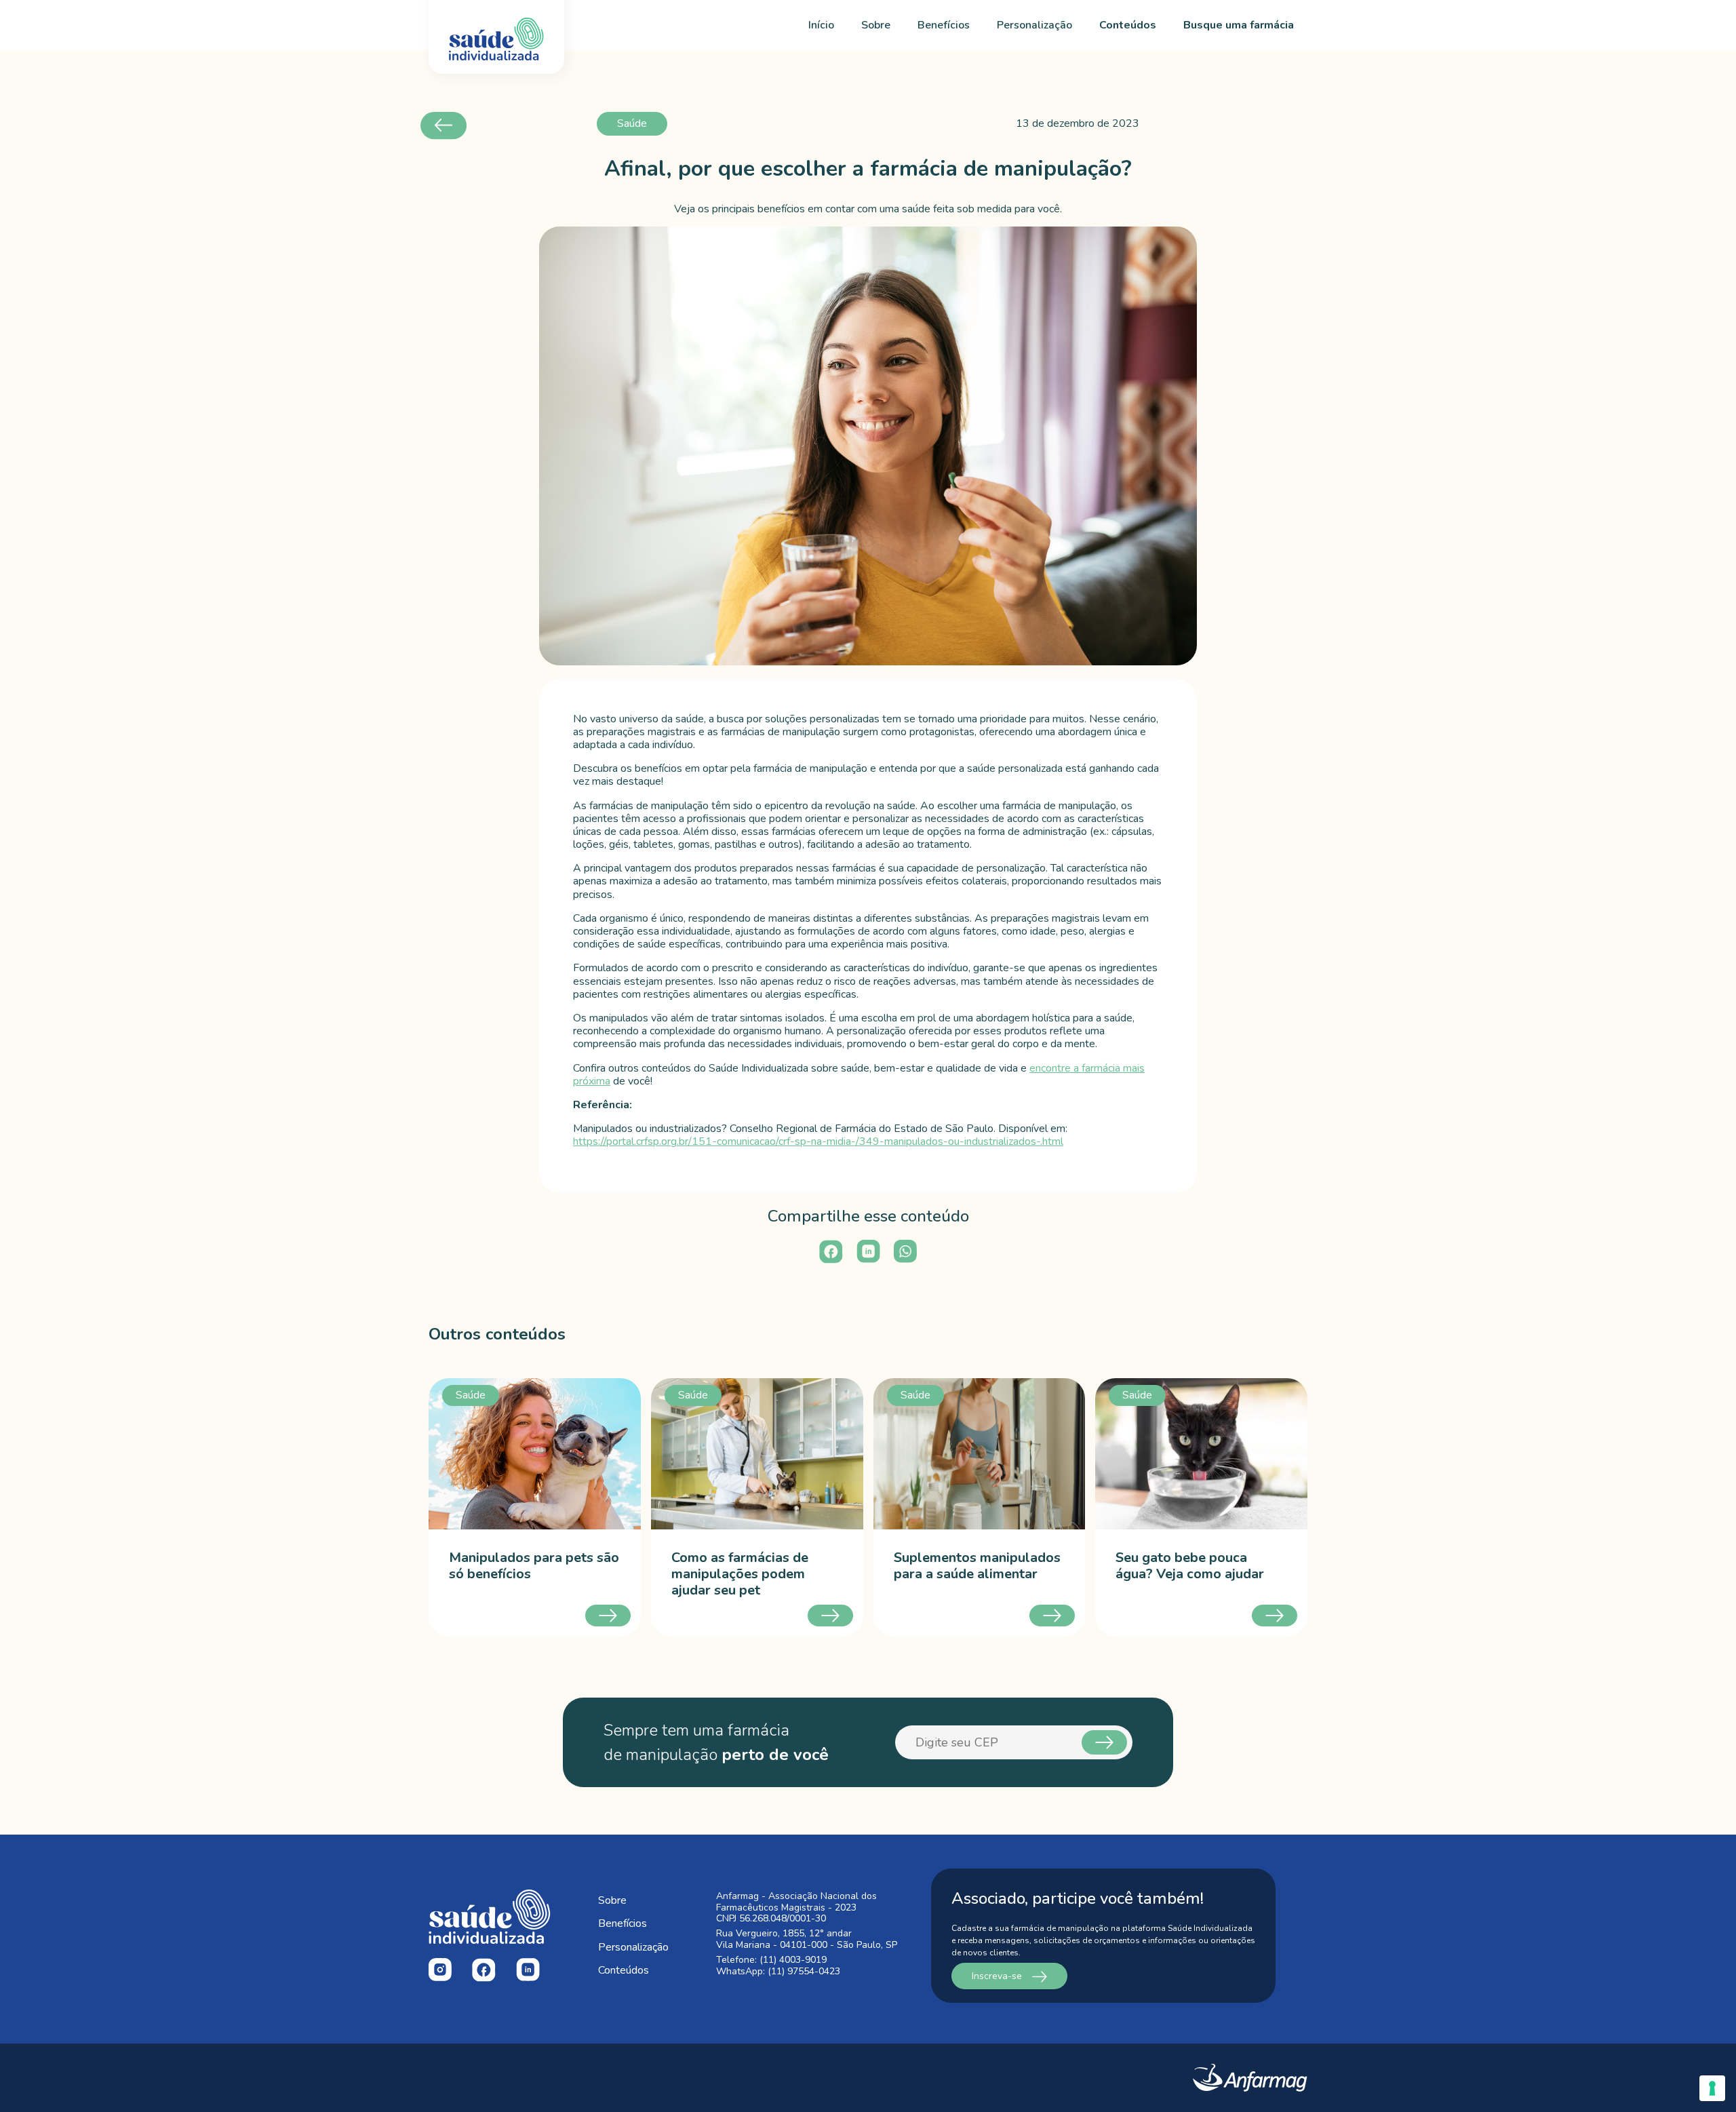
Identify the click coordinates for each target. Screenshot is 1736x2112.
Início (821, 25)
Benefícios (944, 25)
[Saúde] (535, 1453)
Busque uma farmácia (1239, 25)
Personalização (1034, 25)
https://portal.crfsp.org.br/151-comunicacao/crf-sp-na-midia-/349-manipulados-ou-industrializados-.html (818, 1141)
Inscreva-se (998, 1976)
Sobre (876, 25)
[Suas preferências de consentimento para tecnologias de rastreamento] (1712, 2088)
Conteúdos (1128, 25)
